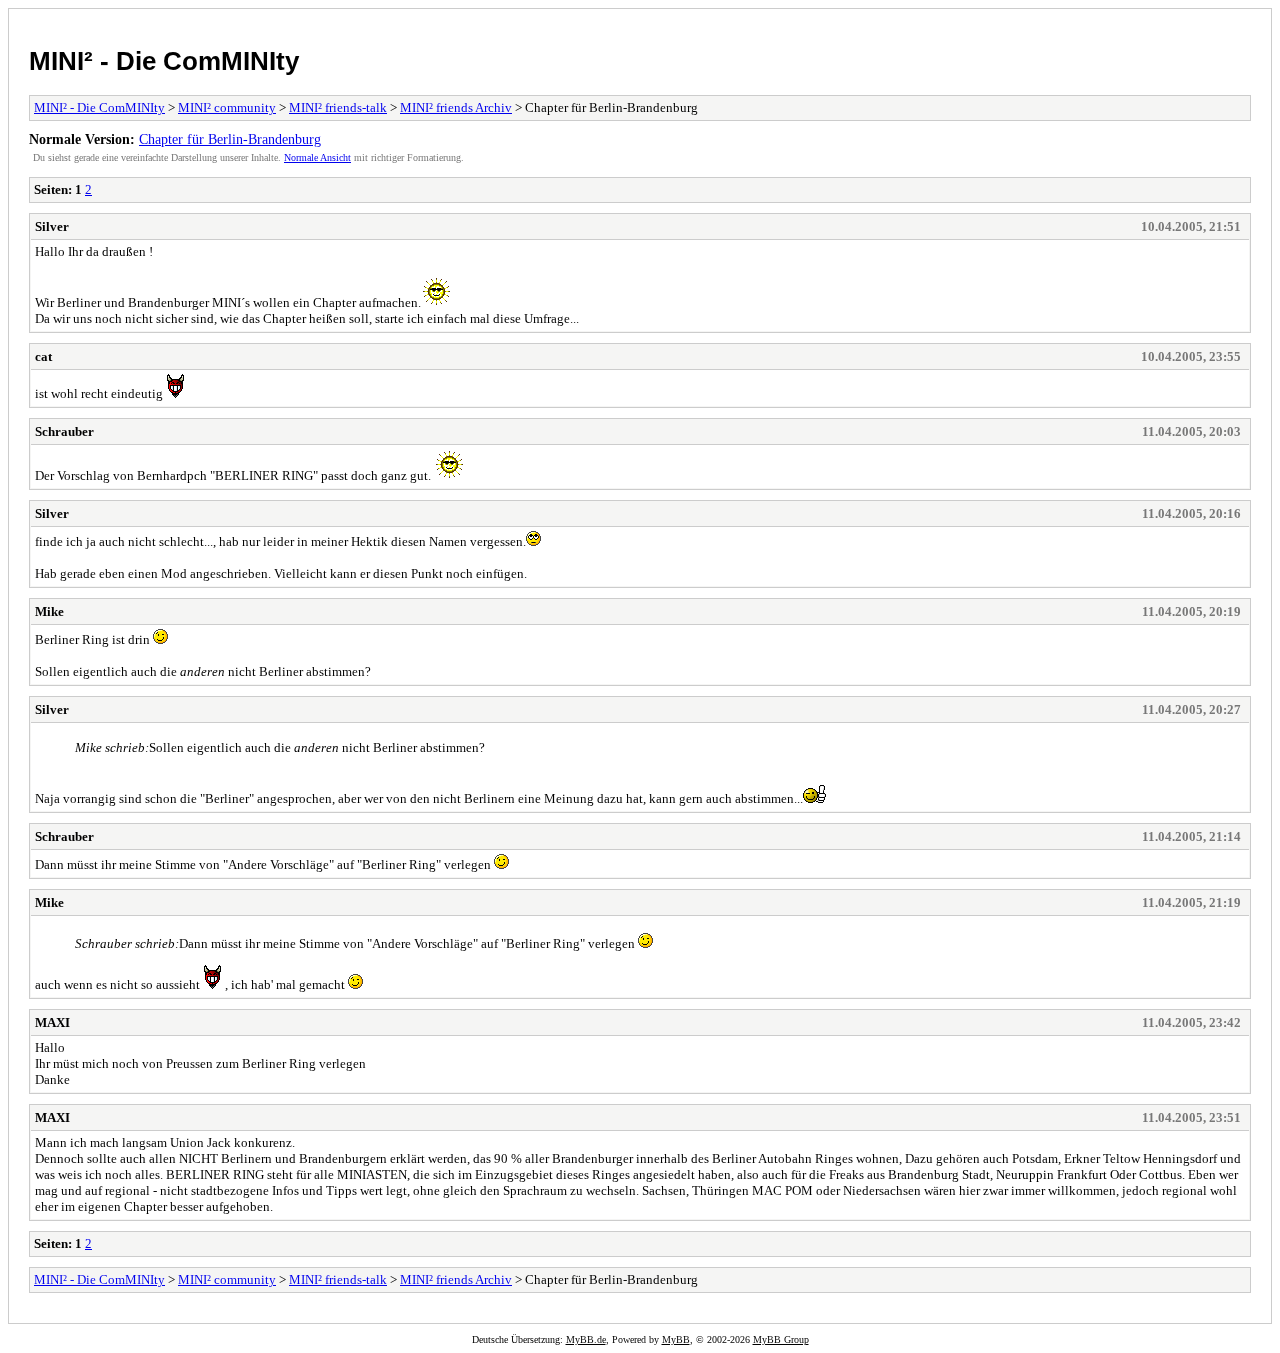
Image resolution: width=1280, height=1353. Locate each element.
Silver (52, 226)
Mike (49, 611)
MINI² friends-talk (338, 107)
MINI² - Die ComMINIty (164, 61)
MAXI (52, 1022)
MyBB (676, 1339)
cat (43, 356)
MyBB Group (781, 1339)
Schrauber (64, 431)
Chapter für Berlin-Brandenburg (230, 139)
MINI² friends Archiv (456, 107)
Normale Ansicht (317, 157)
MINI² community (227, 107)
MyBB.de (586, 1339)
